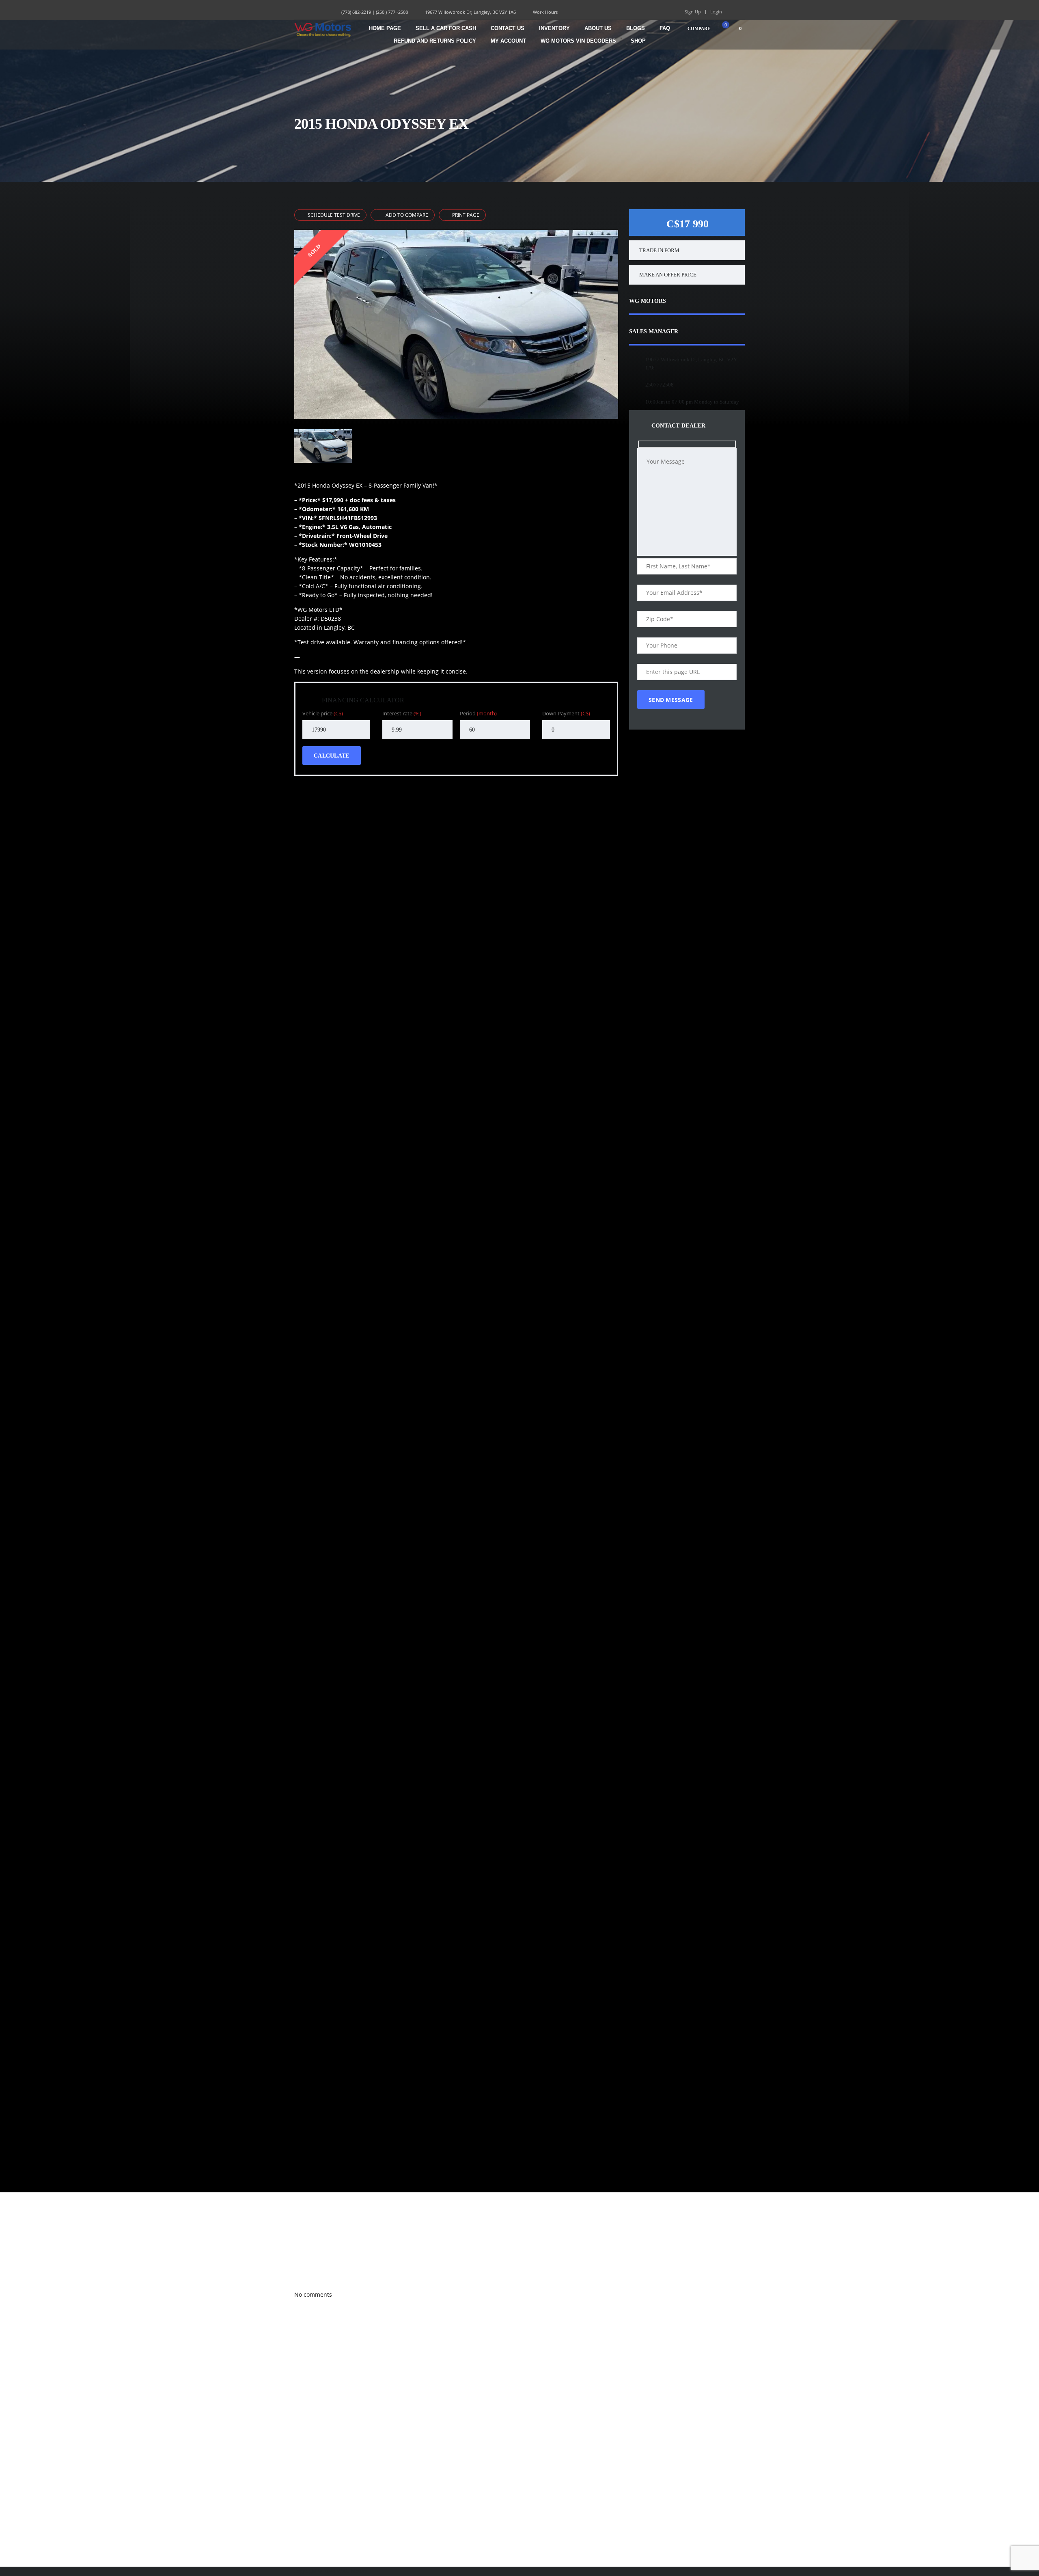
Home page (385, 28)
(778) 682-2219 (356, 12)
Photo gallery (306, 2259)
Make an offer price (668, 275)
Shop (638, 41)
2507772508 (660, 385)
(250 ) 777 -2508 (392, 12)
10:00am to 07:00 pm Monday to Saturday (692, 402)
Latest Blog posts (309, 2277)
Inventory (554, 28)
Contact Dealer (677, 426)
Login (716, 12)
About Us (598, 28)
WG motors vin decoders (578, 41)
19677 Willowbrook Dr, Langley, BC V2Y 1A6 (470, 12)
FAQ (665, 28)
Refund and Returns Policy (435, 41)
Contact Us (508, 28)
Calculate (332, 756)
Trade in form (659, 250)
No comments (313, 2294)
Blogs (636, 28)
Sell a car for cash (446, 28)
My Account (508, 41)
